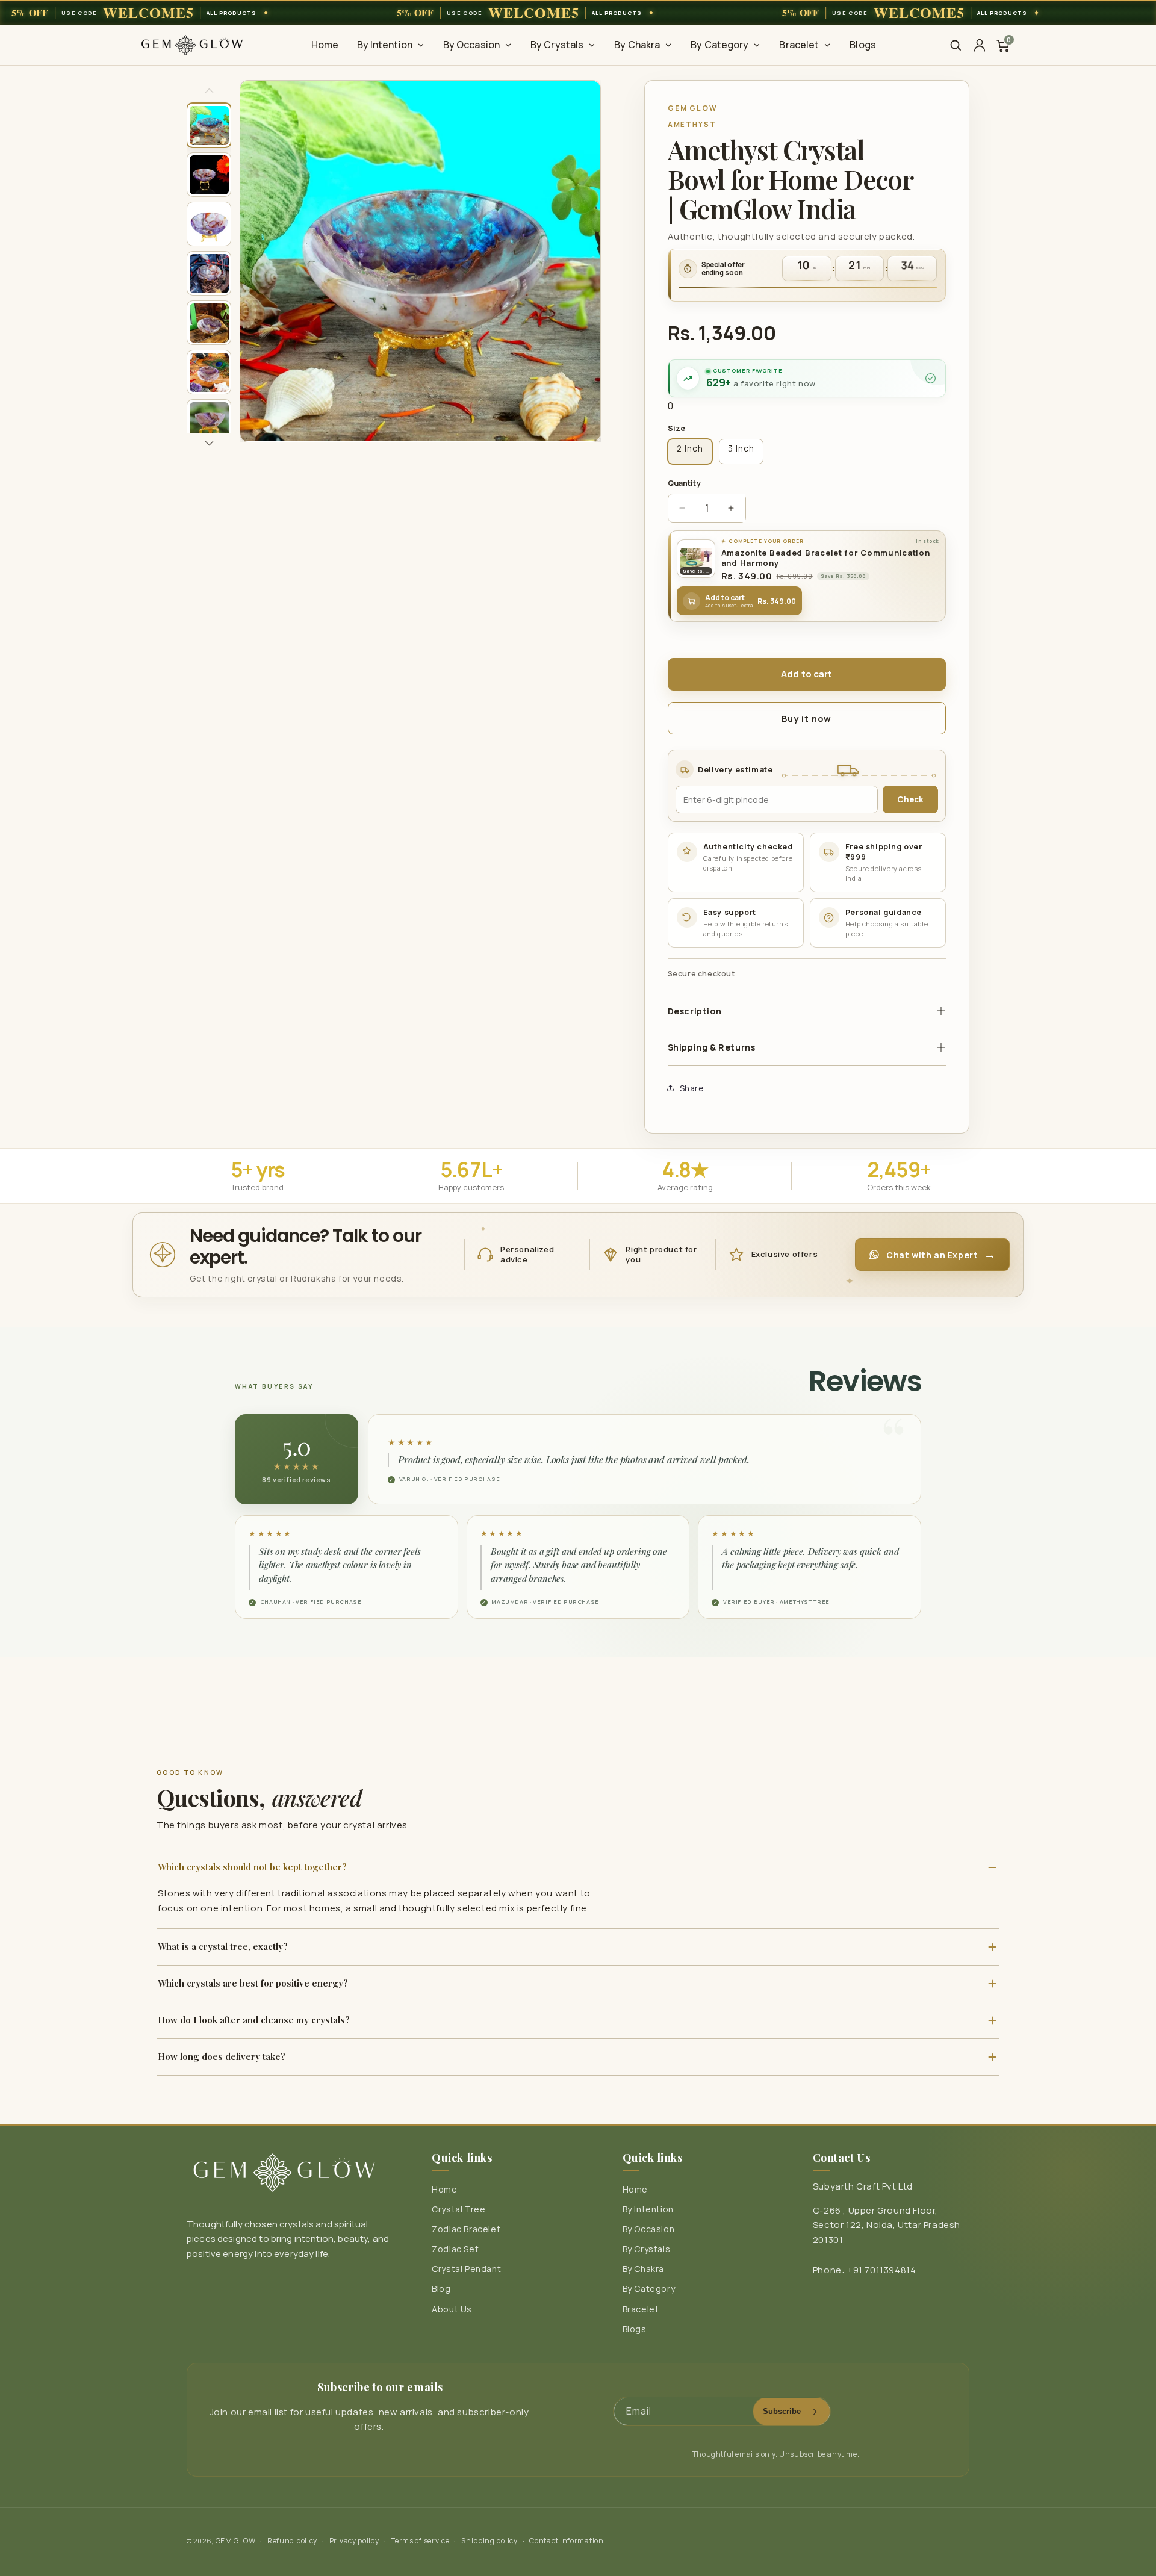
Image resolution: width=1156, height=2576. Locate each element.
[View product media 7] (209, 421)
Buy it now (806, 718)
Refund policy (292, 2541)
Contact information (566, 2541)
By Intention (648, 2210)
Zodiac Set (455, 2249)
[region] (578, 13)
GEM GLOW (236, 2541)
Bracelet (641, 2309)
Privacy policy (354, 2541)
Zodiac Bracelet (466, 2230)
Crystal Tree (458, 2210)
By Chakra (643, 2269)
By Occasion (649, 2230)
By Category (649, 2289)
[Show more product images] (209, 443)
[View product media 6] (209, 372)
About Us (452, 2309)
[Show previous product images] (209, 90)
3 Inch (741, 448)
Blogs (635, 2329)
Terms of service (420, 2541)
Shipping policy (489, 2541)
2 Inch (690, 448)
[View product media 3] (209, 224)
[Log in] (980, 45)
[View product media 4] (209, 273)
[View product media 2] (209, 175)
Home (444, 2190)
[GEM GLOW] (192, 45)
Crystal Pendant (466, 2269)
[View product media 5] (209, 323)
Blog (441, 2289)
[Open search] (956, 45)
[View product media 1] (209, 125)
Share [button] (692, 1088)
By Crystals (647, 2249)
